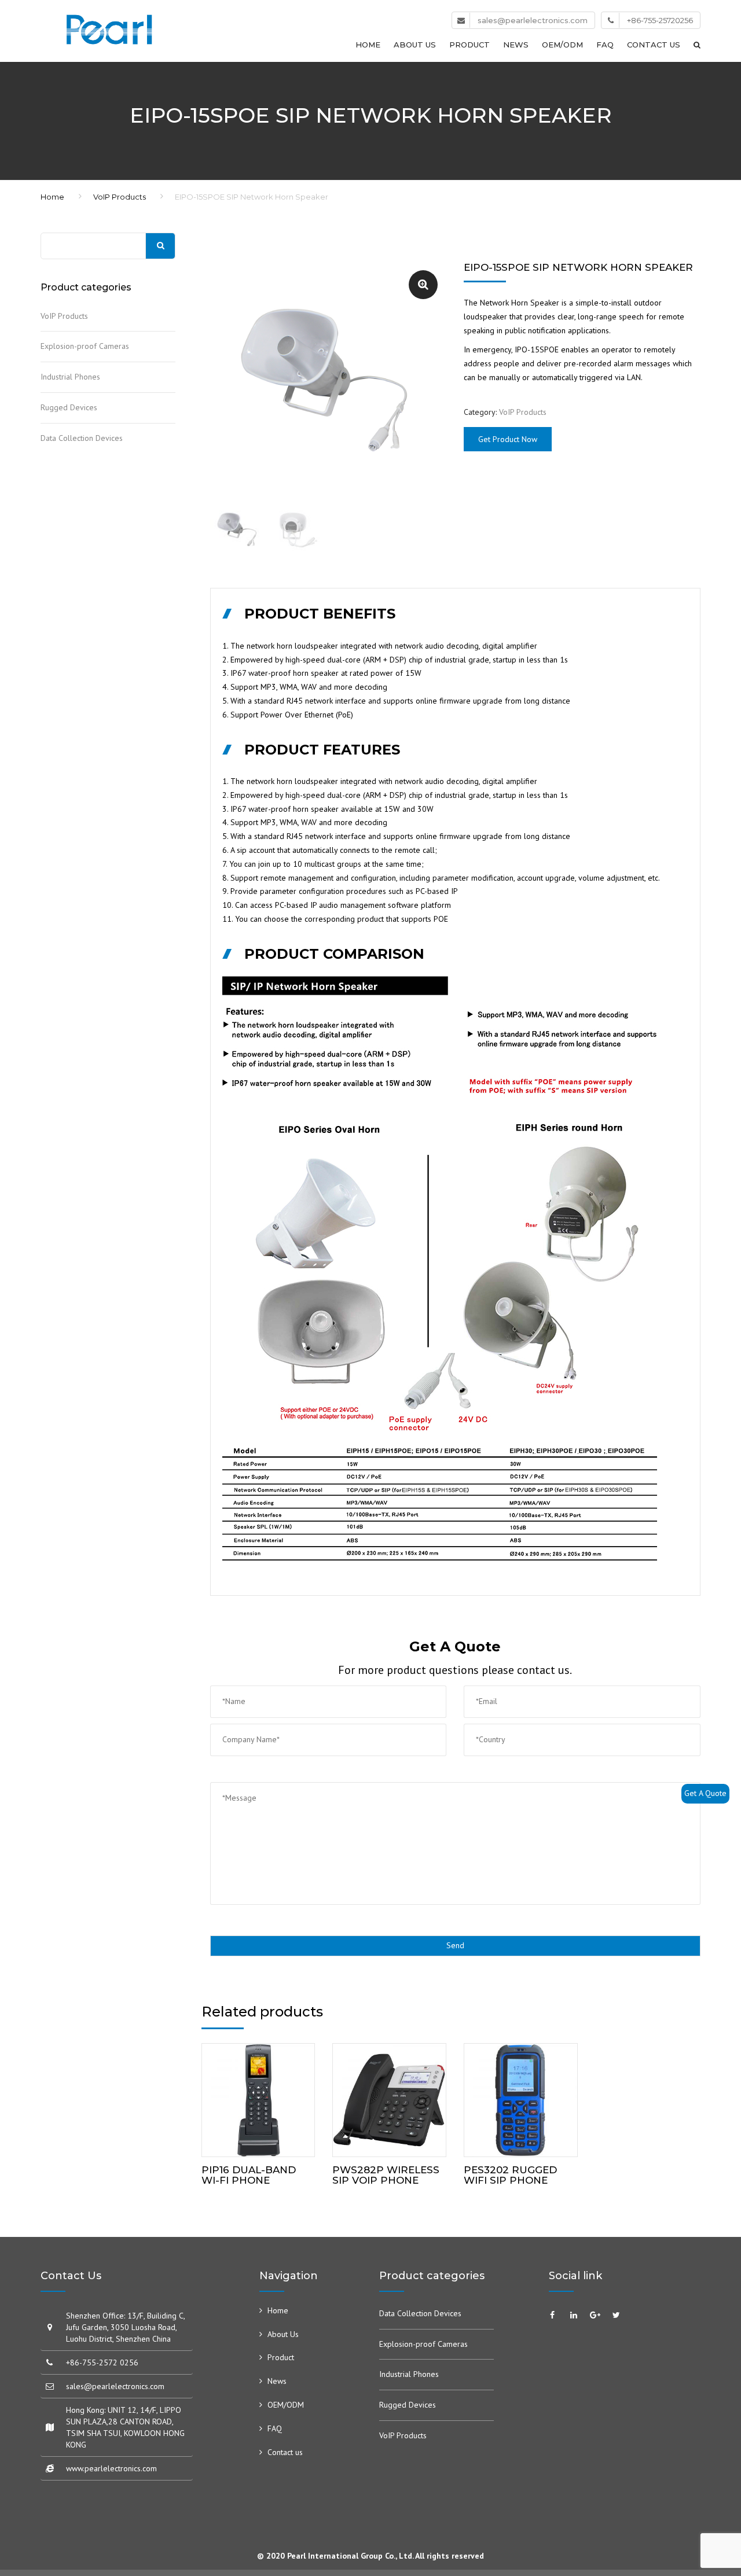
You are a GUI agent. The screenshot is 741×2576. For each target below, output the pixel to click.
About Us (415, 45)
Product (469, 45)
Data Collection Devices (82, 438)
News (516, 45)
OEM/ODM (562, 45)
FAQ (605, 45)
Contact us (654, 45)
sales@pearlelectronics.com (533, 20)
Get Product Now (508, 439)
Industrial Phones (70, 377)
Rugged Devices (69, 407)
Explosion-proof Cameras (85, 346)
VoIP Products (120, 197)
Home (368, 45)
